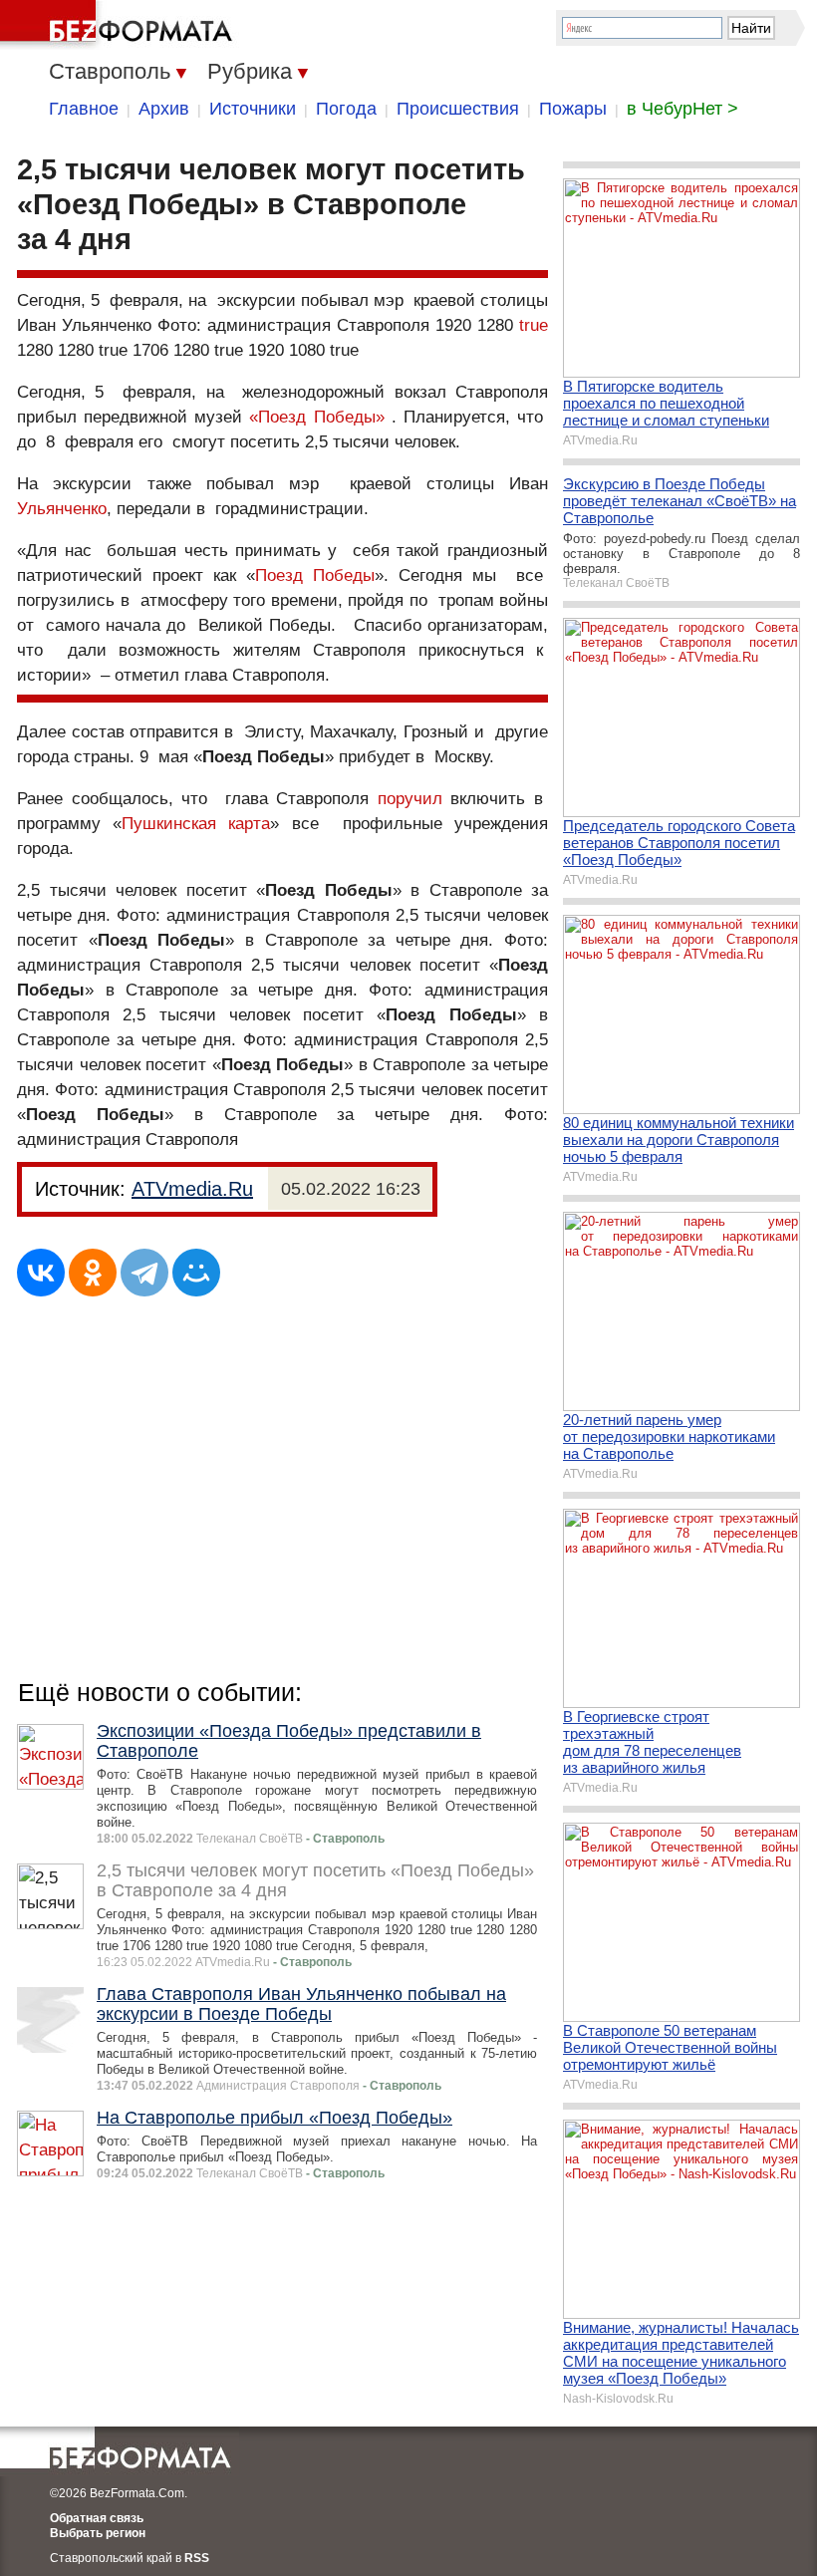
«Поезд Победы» (316, 417)
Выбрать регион (98, 2533)
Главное (84, 109)
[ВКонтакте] (41, 1273)
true (534, 325)
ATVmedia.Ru (192, 1189)
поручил (410, 799)
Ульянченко (62, 509)
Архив (164, 109)
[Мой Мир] (196, 1273)
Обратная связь (97, 2518)
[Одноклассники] (93, 1273)
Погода (346, 109)
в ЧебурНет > (682, 109)
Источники (253, 109)
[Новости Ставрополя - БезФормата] (120, 25)
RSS (197, 2558)
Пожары (573, 109)
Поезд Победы (315, 575)
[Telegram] (144, 1273)
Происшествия (458, 109)
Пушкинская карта (196, 824)
